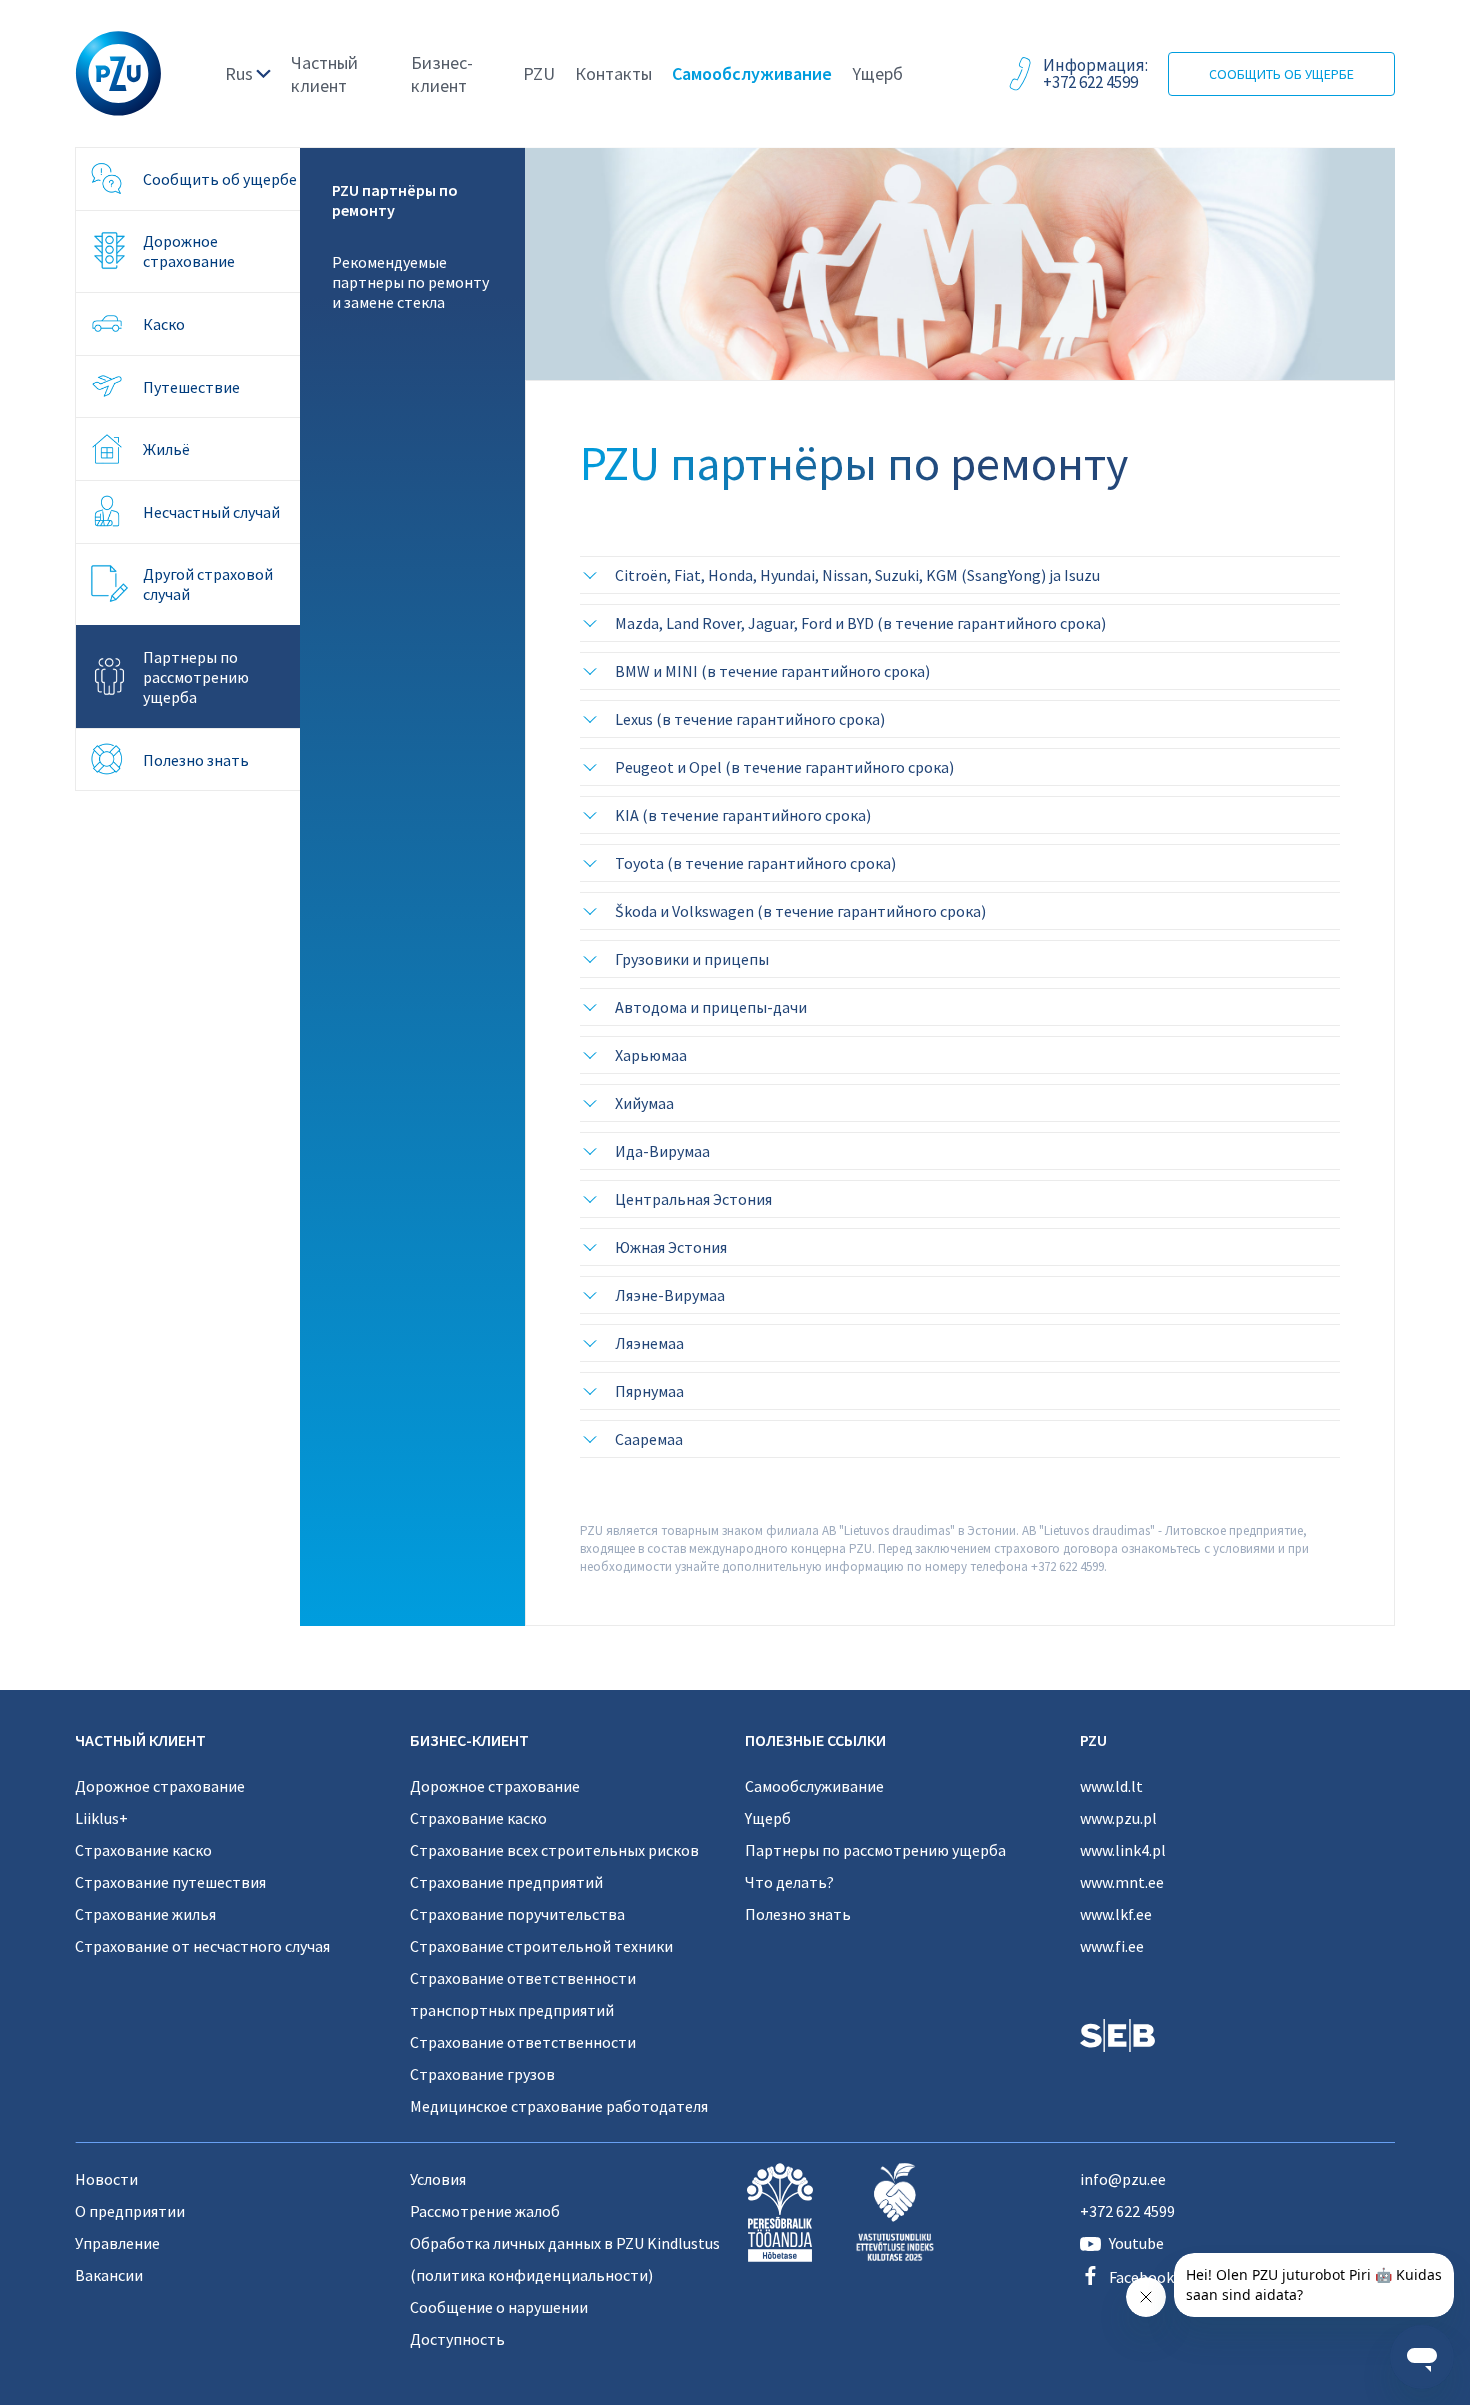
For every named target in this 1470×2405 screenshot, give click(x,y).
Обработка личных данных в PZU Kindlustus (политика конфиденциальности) (565, 2259)
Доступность (457, 2339)
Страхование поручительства (517, 1914)
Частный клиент (324, 74)
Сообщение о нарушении (499, 2307)
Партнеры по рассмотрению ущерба (196, 677)
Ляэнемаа (649, 1343)
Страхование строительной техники (541, 1946)
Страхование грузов (482, 2074)
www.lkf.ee (1116, 1914)
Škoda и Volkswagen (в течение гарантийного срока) (800, 911)
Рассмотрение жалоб (485, 2211)
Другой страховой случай (208, 584)
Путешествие (191, 387)
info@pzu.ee (1123, 2179)
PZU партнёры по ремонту (395, 200)
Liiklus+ (101, 1818)
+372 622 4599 (1127, 2211)
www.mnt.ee (1122, 1882)
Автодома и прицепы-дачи (711, 1007)
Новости (106, 2179)
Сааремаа (649, 1439)
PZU (539, 73)
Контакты (613, 73)
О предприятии (130, 2211)
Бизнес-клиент (442, 74)
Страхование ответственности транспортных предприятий (523, 1994)
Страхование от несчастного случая (202, 1946)
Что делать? (789, 1882)
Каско (164, 324)
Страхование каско (143, 1850)
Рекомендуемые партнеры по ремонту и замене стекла (410, 282)
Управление (117, 2243)
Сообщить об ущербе (1281, 74)
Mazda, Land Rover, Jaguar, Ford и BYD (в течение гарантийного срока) (860, 623)
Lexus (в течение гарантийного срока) (750, 719)
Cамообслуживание (752, 73)
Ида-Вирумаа (662, 1151)
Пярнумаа (649, 1391)
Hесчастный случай (211, 512)
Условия (438, 2179)
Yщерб (877, 73)
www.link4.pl (1123, 1850)
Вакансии (109, 2275)
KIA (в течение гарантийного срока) (743, 815)
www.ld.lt (1111, 1786)
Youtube (1136, 2243)
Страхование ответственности (523, 2042)
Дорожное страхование (189, 251)
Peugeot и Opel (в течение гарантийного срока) (784, 767)
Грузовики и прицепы (692, 959)
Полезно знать (196, 760)
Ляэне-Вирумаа (670, 1295)
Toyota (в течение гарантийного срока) (755, 863)
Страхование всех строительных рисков (554, 1850)
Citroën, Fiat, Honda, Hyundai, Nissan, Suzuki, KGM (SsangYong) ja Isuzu (857, 575)
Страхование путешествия (170, 1882)
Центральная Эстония (693, 1199)
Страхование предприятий (506, 1882)
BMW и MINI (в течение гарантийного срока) (772, 671)
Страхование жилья (145, 1914)
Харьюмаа (651, 1055)
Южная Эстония (671, 1247)
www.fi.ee (1112, 1946)
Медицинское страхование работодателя (559, 2106)
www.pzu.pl (1118, 1818)
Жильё (166, 449)
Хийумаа (644, 1103)
